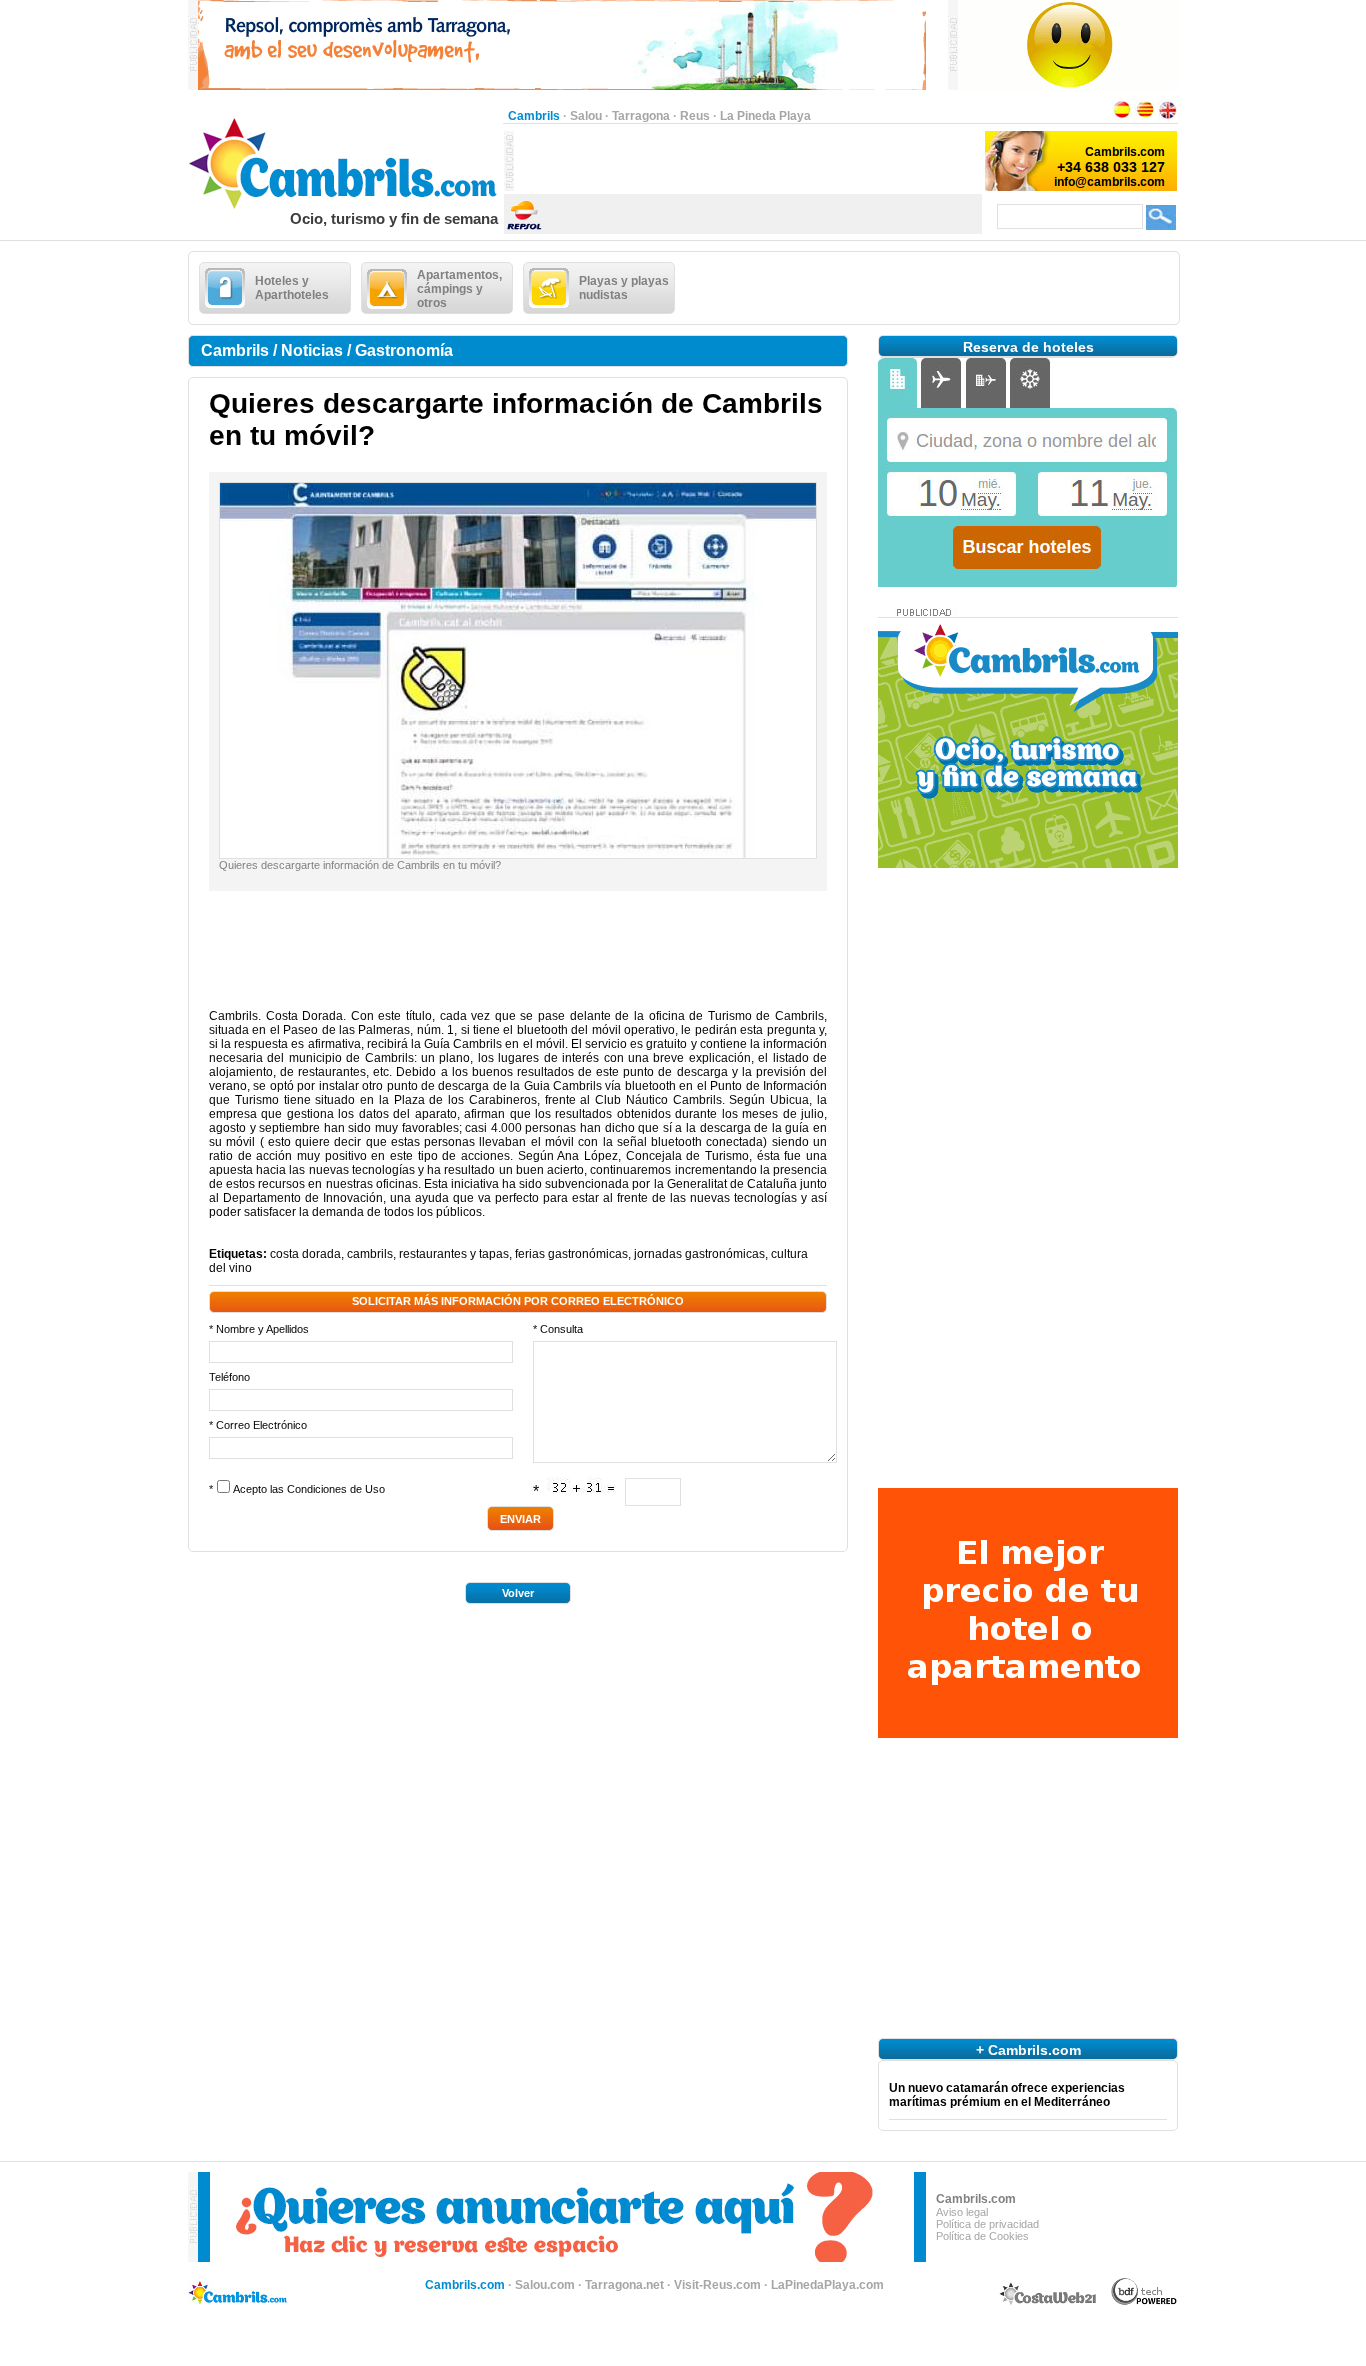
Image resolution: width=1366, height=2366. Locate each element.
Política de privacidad (987, 2224)
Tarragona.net (624, 2285)
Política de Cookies (982, 2236)
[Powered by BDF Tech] (1144, 2302)
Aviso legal (962, 2212)
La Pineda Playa (765, 116)
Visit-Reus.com (717, 2285)
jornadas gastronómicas (699, 1254)
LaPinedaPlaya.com (827, 2285)
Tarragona (641, 116)
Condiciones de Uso (336, 1489)
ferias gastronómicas (571, 1254)
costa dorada (305, 1254)
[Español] (1122, 116)
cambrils (370, 1254)
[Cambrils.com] (345, 206)
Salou (586, 116)
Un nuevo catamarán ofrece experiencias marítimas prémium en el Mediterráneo (1007, 2095)
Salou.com (545, 2285)
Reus (695, 116)
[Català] (1145, 116)
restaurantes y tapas (454, 1254)
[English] (1168, 116)
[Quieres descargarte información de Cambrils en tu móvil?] (518, 854)
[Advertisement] (748, 161)
